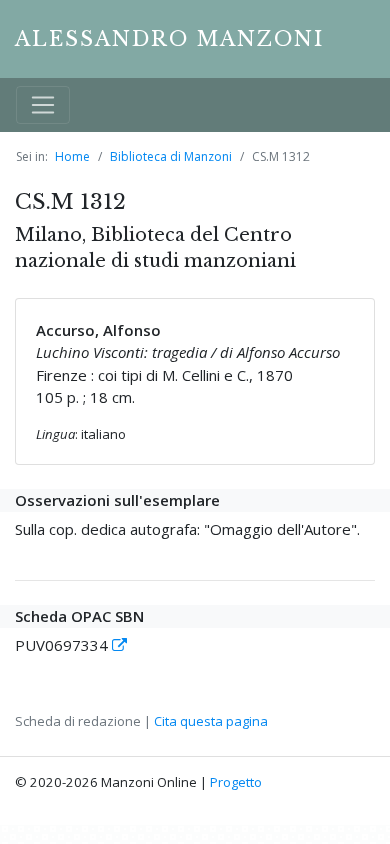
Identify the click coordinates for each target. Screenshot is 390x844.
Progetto (236, 782)
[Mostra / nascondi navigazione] (43, 105)
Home (72, 156)
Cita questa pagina (211, 721)
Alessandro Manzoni (169, 39)
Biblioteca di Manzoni (171, 156)
